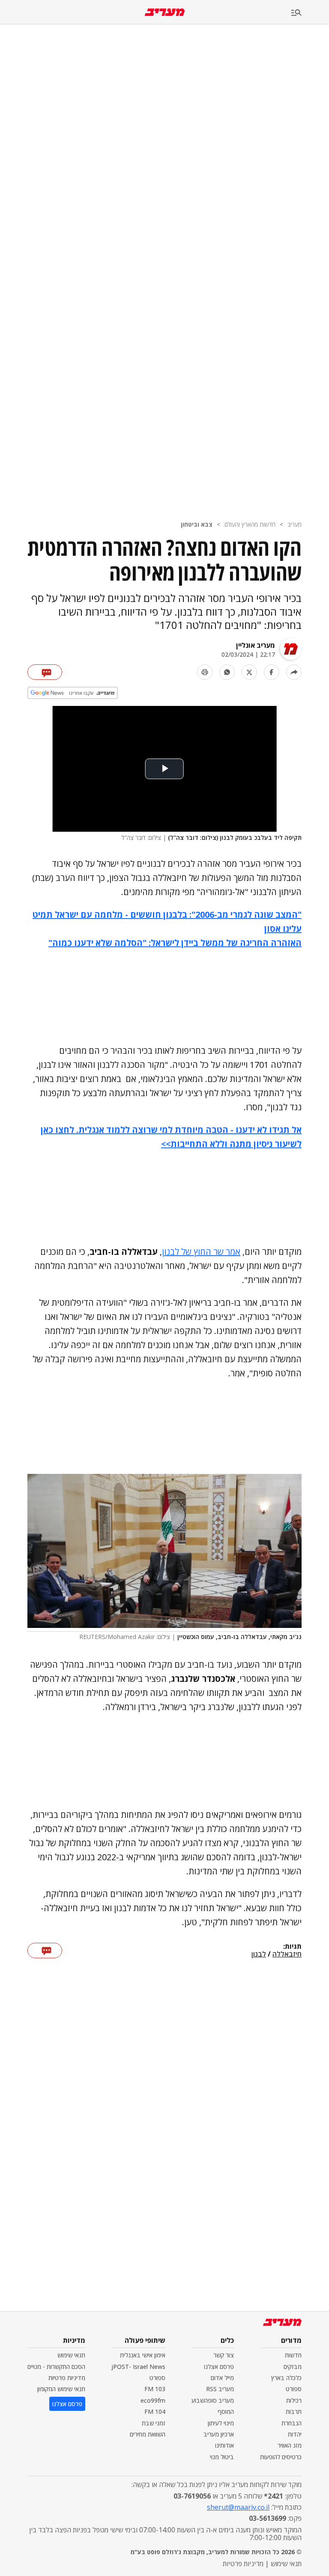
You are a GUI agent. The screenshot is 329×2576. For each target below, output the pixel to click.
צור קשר (224, 2355)
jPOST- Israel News (138, 2367)
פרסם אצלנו (219, 2367)
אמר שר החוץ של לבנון (201, 1252)
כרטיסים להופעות (281, 2457)
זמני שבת (154, 2423)
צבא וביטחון (197, 524)
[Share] (294, 672)
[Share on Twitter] (249, 672)
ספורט (294, 2389)
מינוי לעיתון (221, 2423)
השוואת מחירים (148, 2434)
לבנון (259, 1954)
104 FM (155, 2411)
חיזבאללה (287, 1954)
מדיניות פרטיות (67, 2378)
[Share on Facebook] (272, 672)
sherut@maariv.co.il (238, 2507)
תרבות (294, 2411)
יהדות (295, 2434)
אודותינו (224, 2445)
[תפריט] (310, 13)
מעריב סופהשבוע (213, 2400)
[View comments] (45, 672)
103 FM (155, 2389)
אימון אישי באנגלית (143, 2355)
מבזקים (293, 2367)
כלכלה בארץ (286, 2378)
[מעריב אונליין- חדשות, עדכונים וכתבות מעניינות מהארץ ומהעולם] (165, 12)
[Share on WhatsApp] (227, 672)
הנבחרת (292, 2423)
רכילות (294, 2400)
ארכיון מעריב (219, 2434)
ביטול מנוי (222, 2457)
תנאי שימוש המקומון (61, 2389)
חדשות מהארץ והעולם (250, 524)
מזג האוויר (290, 2445)
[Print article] (205, 672)
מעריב (295, 524)
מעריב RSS (220, 2389)
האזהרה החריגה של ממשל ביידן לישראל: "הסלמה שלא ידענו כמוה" (175, 943)
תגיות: (292, 1947)
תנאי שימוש (71, 2355)
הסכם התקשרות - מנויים (56, 2367)
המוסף (226, 2411)
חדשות (293, 2355)
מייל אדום (222, 2378)
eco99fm (153, 2400)
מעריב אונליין (256, 645)
